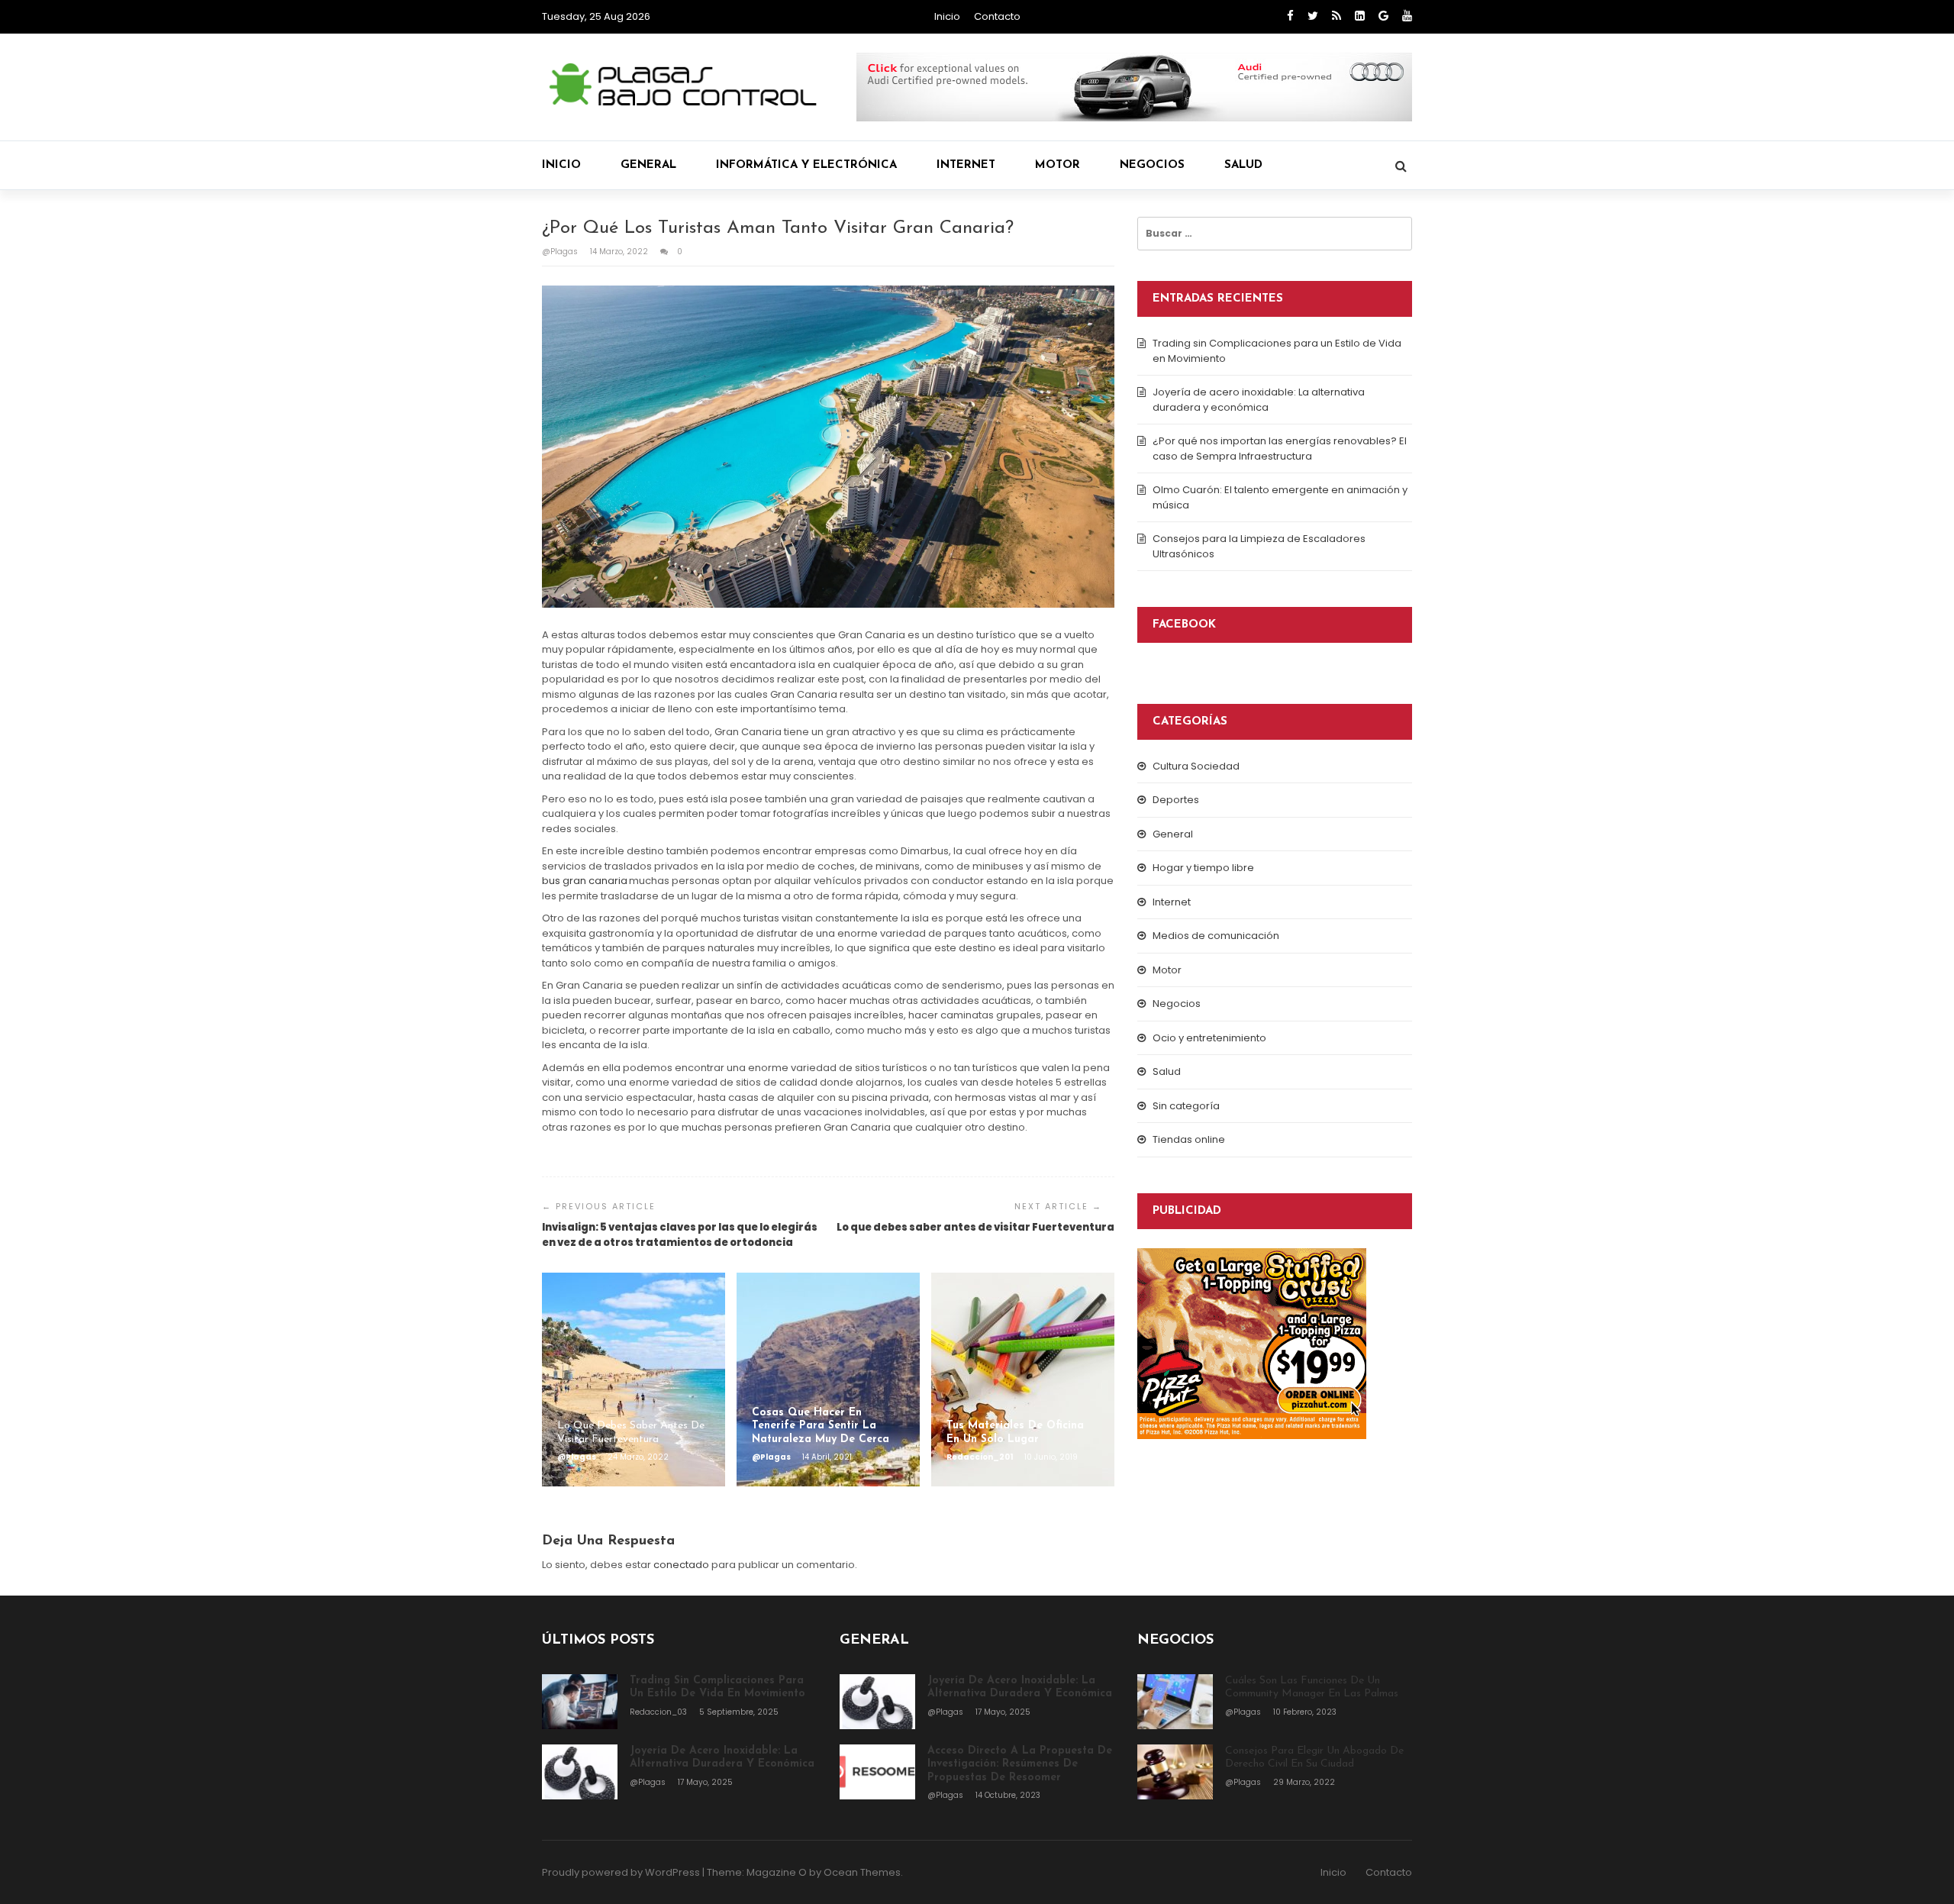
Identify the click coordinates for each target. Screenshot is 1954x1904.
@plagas (561, 252)
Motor (1058, 165)
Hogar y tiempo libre (1203, 868)
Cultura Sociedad (1196, 766)
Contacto (997, 16)
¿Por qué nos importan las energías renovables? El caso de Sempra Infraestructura (1280, 449)
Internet (966, 165)
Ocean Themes (862, 1872)
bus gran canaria (585, 881)
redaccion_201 (980, 1457)
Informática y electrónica (806, 165)
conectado (681, 1565)
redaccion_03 (659, 1712)
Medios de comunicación (1216, 936)
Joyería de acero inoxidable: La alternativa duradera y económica (1259, 400)
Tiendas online (1189, 1139)
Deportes (1176, 800)
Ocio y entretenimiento (1209, 1038)
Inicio (947, 16)
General (648, 165)
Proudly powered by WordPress (621, 1872)
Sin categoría (1186, 1106)
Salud (1243, 165)
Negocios (1152, 165)
